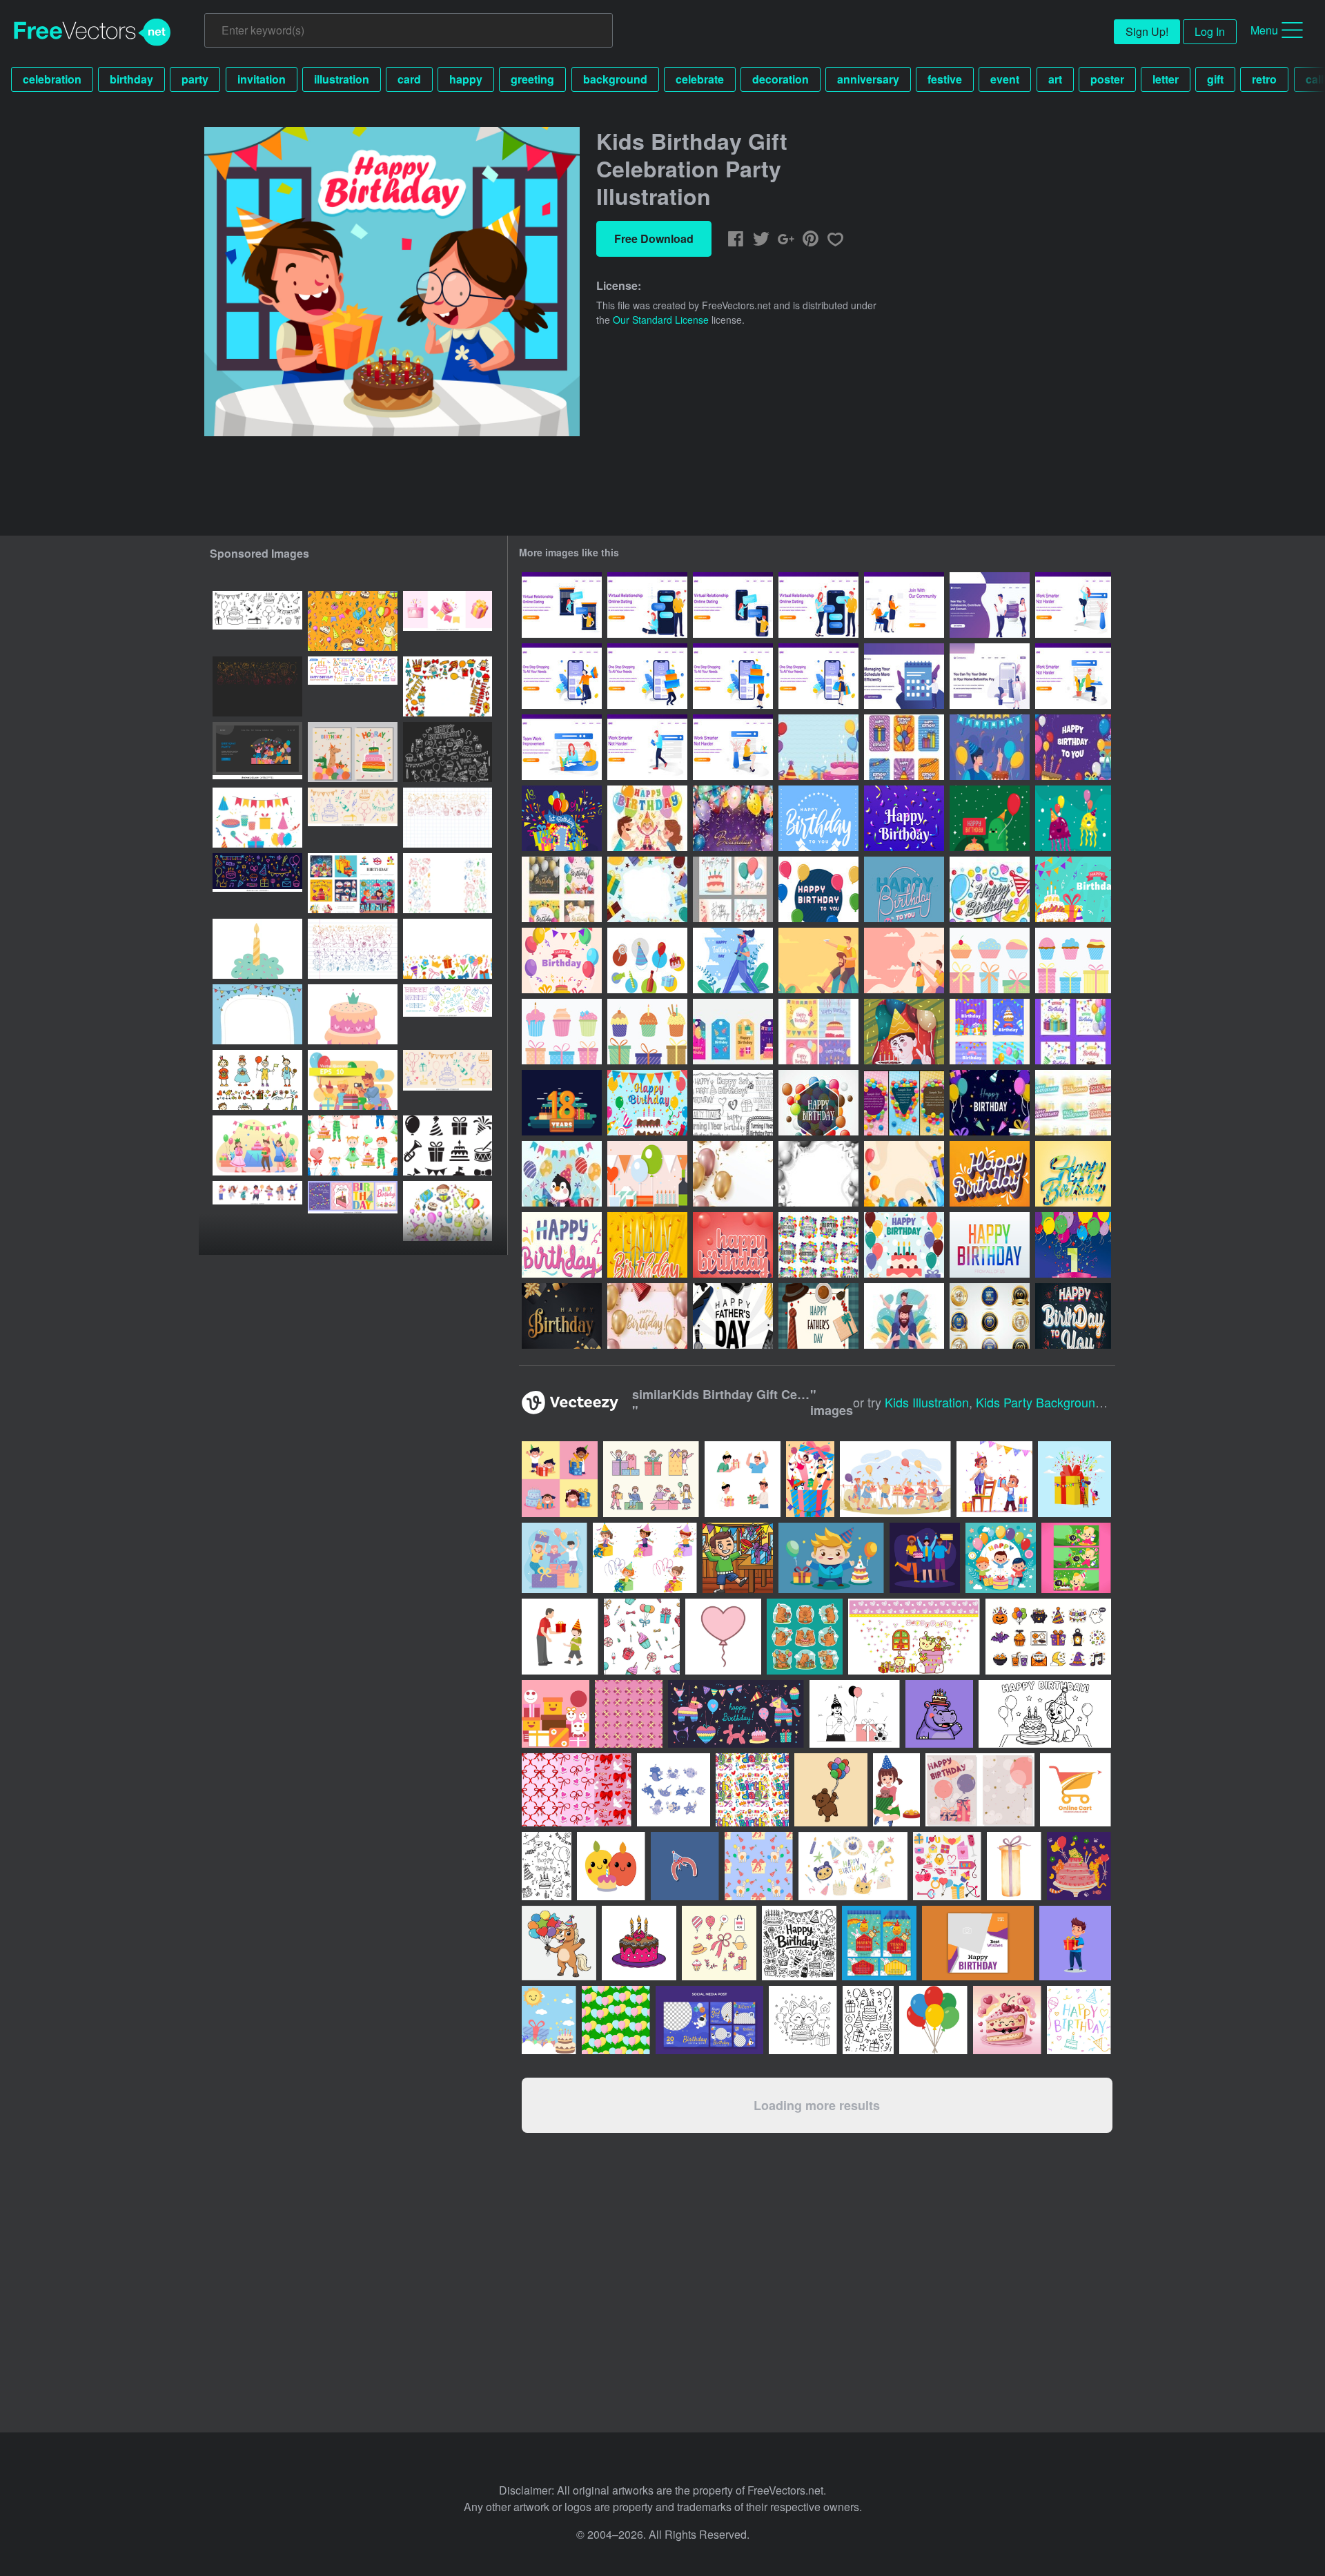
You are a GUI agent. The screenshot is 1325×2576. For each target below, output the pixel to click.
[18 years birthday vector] (562, 1103)
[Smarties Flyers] (904, 1103)
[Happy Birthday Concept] (990, 747)
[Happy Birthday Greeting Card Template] (818, 818)
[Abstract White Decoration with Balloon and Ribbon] (818, 1174)
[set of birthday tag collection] (733, 1032)
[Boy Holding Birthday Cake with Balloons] (904, 1032)
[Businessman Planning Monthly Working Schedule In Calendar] (904, 676)
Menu (1264, 30)
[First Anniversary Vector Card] (1073, 1245)
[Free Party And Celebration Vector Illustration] (647, 1174)
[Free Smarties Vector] (990, 889)
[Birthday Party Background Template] (904, 1174)
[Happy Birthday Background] (818, 747)
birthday (131, 79)
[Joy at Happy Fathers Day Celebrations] (904, 1316)
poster (1107, 79)
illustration (342, 79)
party (195, 79)
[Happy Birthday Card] (904, 747)
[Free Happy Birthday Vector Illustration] (647, 1103)
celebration (52, 79)
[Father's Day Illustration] (733, 960)
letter (1166, 79)
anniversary (868, 79)
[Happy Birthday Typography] (818, 889)
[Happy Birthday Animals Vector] (990, 818)
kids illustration (927, 1402)
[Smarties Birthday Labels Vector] (818, 1245)
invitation (262, 79)
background (615, 79)
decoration (781, 79)
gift (1215, 79)
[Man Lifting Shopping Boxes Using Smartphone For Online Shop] (647, 676)
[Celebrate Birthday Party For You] (647, 1316)
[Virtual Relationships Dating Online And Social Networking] (990, 605)
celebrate (700, 79)
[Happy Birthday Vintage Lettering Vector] (904, 889)
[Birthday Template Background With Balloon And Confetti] (733, 1174)
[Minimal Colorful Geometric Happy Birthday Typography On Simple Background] (990, 1245)
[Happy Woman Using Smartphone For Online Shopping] (818, 676)
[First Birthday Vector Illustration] (562, 818)
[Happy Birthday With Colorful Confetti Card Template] (904, 818)
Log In (1210, 31)
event (1005, 79)
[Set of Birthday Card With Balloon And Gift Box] (562, 889)
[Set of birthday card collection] (818, 1032)
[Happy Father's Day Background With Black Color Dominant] (733, 1316)
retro (1264, 79)
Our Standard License (661, 320)
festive (945, 79)
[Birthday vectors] (647, 960)
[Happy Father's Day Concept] (818, 1316)
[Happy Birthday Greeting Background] (1073, 889)
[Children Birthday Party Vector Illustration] (353, 1080)
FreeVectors (92, 32)
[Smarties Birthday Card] (818, 1103)
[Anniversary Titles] (1073, 1103)
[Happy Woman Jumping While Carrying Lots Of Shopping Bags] (562, 676)
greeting (532, 79)
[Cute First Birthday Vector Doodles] (733, 1103)
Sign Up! (1147, 31)
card (409, 79)
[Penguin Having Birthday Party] (562, 1174)
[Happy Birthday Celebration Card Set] (733, 889)
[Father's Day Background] (818, 960)
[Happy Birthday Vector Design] (990, 1174)
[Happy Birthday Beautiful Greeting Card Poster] (647, 1245)
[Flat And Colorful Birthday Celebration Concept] (904, 1245)
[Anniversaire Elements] (990, 960)
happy (466, 79)
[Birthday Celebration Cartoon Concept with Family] (647, 818)
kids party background (1039, 1402)
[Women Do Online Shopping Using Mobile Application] (990, 676)
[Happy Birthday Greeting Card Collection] (990, 1032)
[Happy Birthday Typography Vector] (562, 1245)
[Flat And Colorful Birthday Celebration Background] (647, 889)
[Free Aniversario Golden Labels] (990, 1316)
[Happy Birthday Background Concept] (733, 818)
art (1055, 79)
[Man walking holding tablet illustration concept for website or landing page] (647, 747)
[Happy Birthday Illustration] (1073, 747)
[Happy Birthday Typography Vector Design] (1073, 1174)
